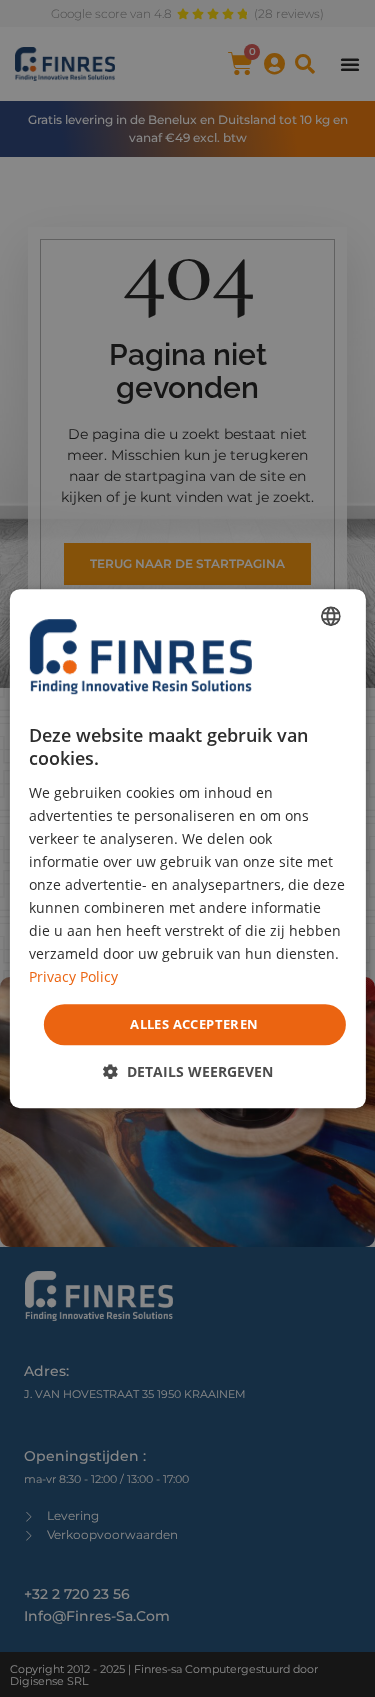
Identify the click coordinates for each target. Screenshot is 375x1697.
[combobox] (331, 616)
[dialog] (187, 849)
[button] (188, 1071)
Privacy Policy (73, 977)
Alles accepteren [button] (194, 1024)
